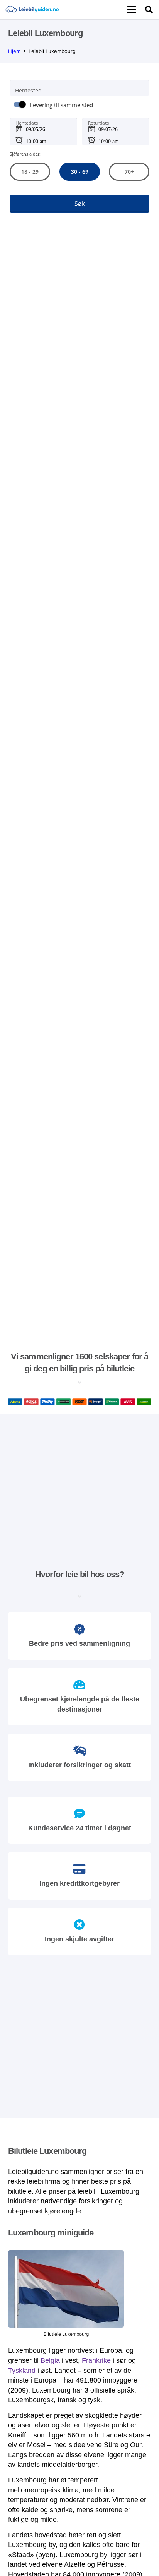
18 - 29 (30, 172)
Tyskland (22, 2371)
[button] (132, 10)
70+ (129, 172)
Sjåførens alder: (25, 154)
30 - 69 (79, 172)
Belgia (50, 2360)
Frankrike (96, 2360)
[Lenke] (32, 10)
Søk (80, 204)
